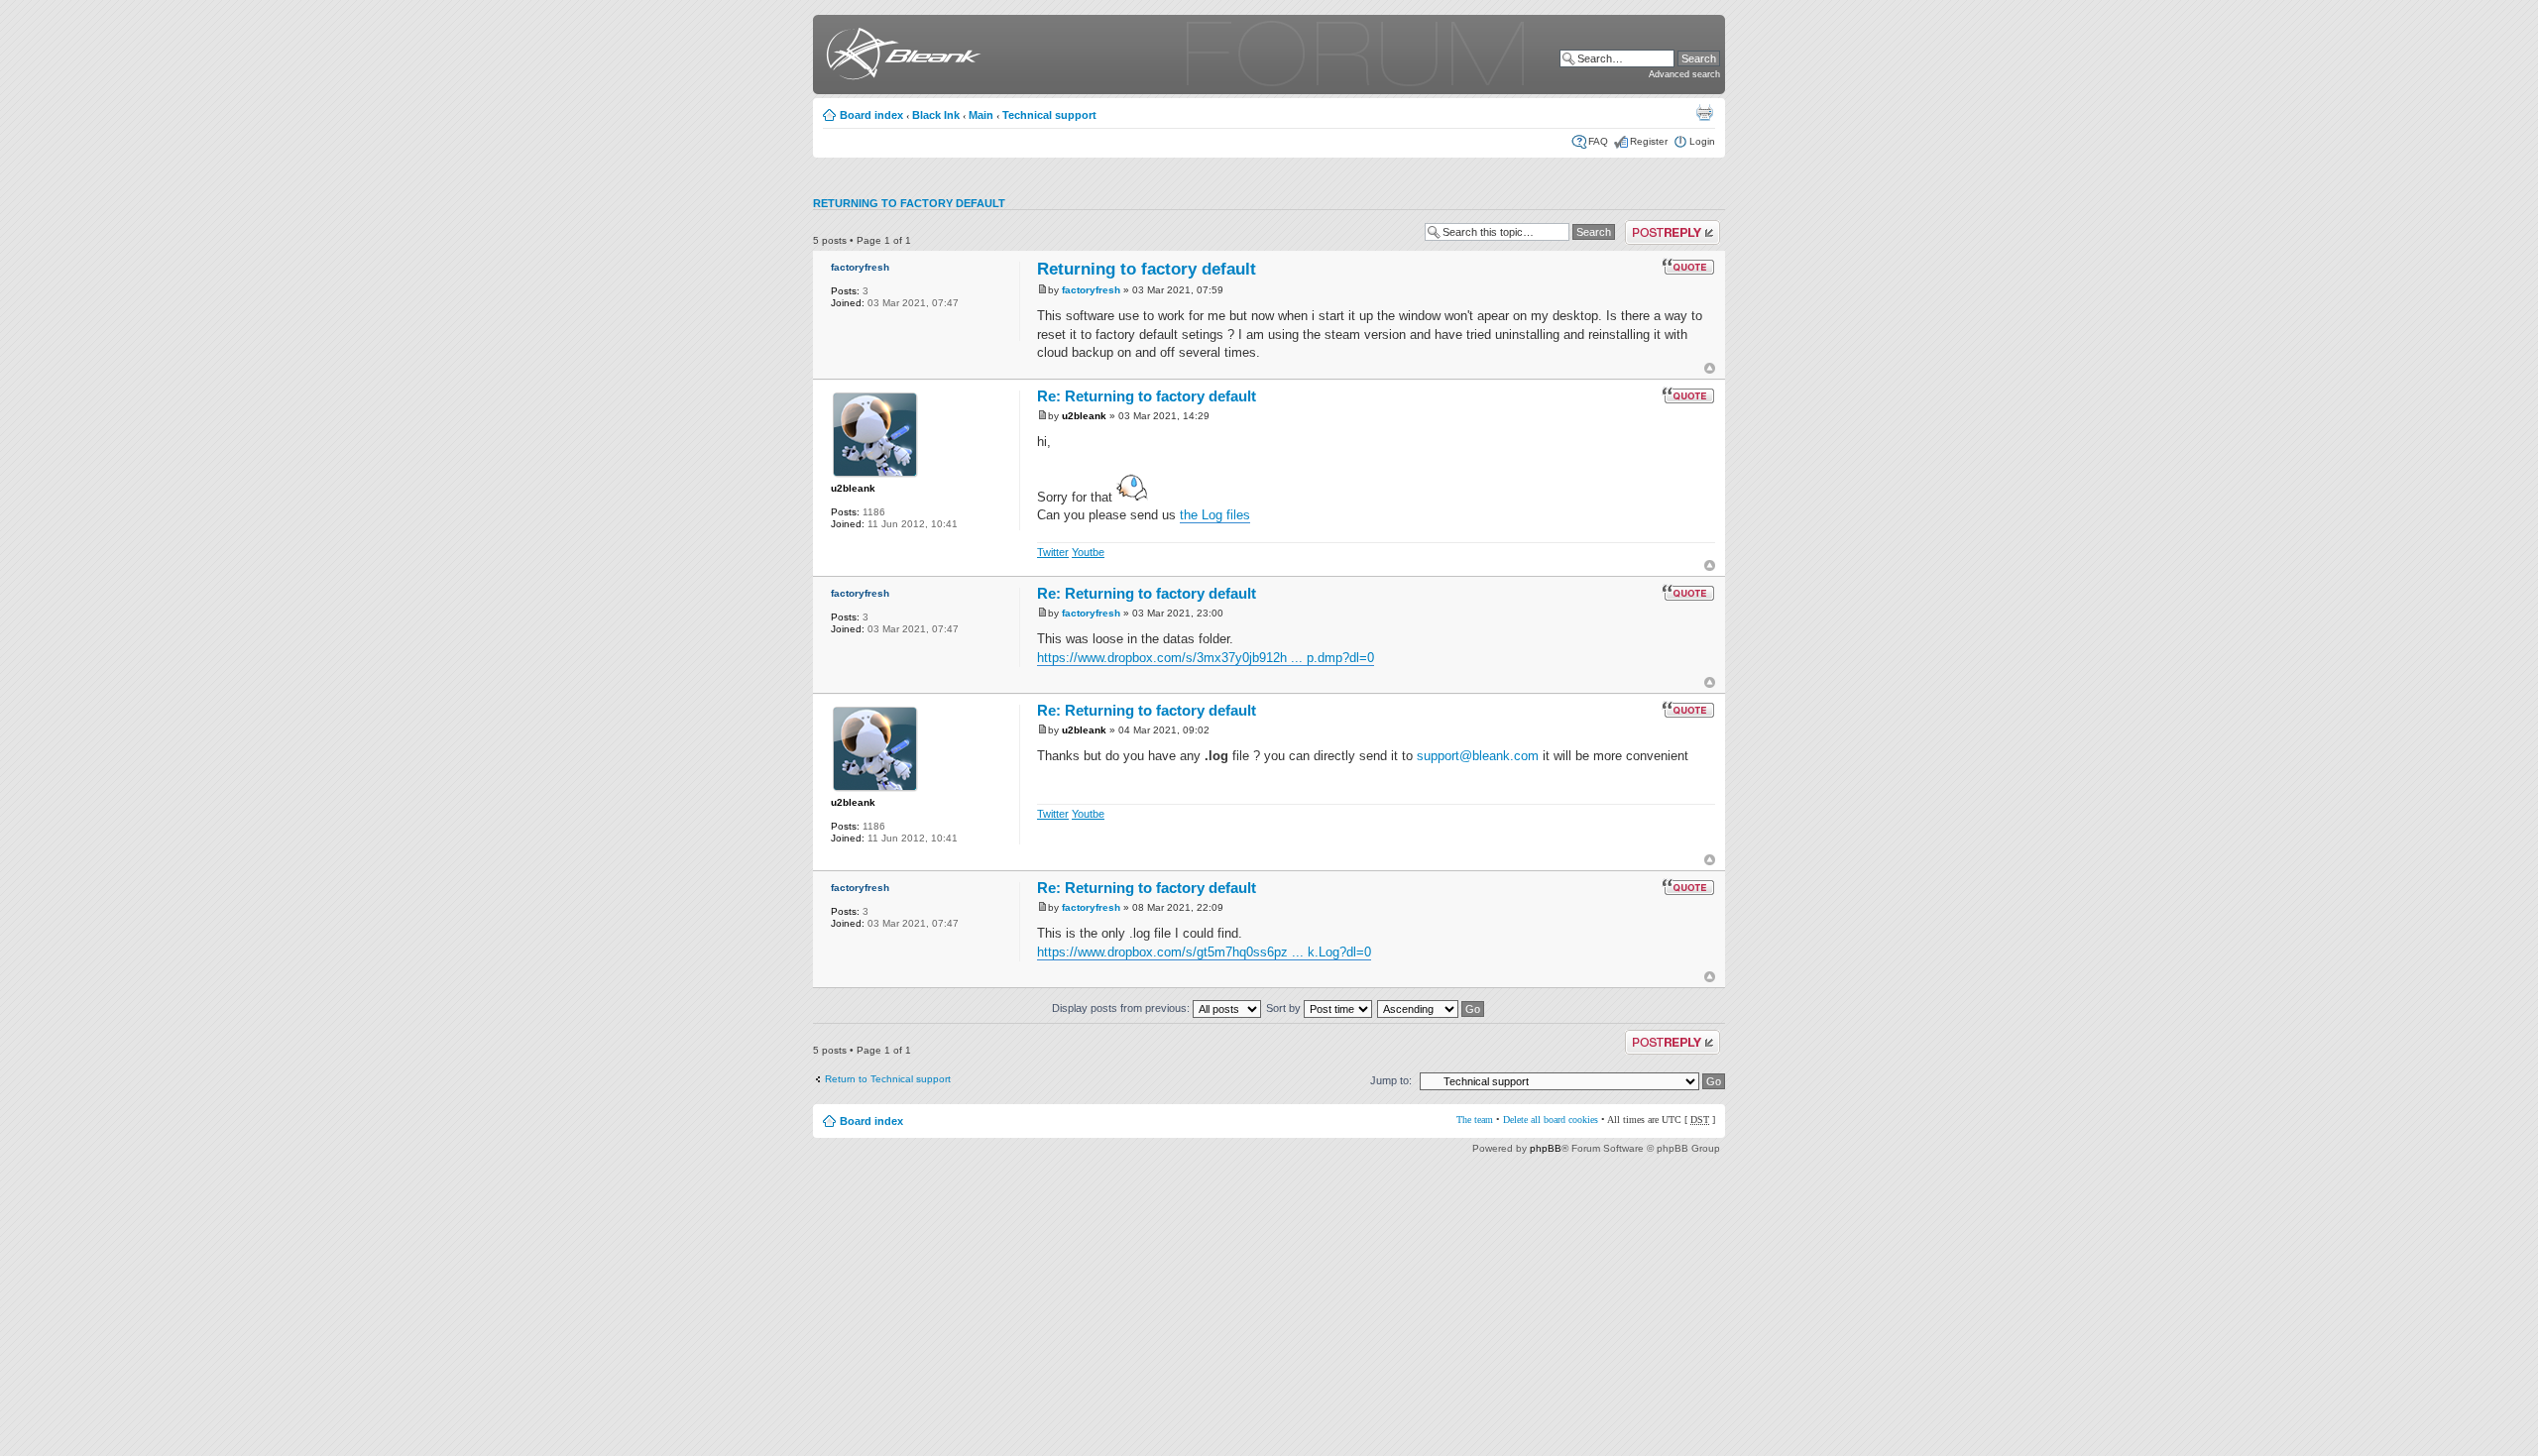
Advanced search (1684, 74)
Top (1710, 368)
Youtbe (1088, 552)
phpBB (1546, 1148)
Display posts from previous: (1122, 1008)
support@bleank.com (1478, 756)
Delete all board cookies (1551, 1120)
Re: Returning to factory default (1147, 396)
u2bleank (853, 488)
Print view (1704, 112)
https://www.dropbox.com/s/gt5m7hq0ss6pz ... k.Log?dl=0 (1204, 952)
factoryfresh (860, 267)
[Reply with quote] (1688, 267)
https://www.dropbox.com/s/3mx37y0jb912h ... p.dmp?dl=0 (1206, 658)
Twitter (1053, 552)
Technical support (1049, 115)
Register (1649, 141)
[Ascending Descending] (1432, 1008)
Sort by (1285, 1008)
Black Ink (936, 115)
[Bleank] (900, 57)
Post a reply (1652, 225)
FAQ (1598, 141)
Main (981, 115)
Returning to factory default (909, 203)
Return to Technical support (888, 1079)
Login (1702, 141)
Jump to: (1391, 1080)
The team (1475, 1120)
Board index (871, 115)
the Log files (1215, 515)
